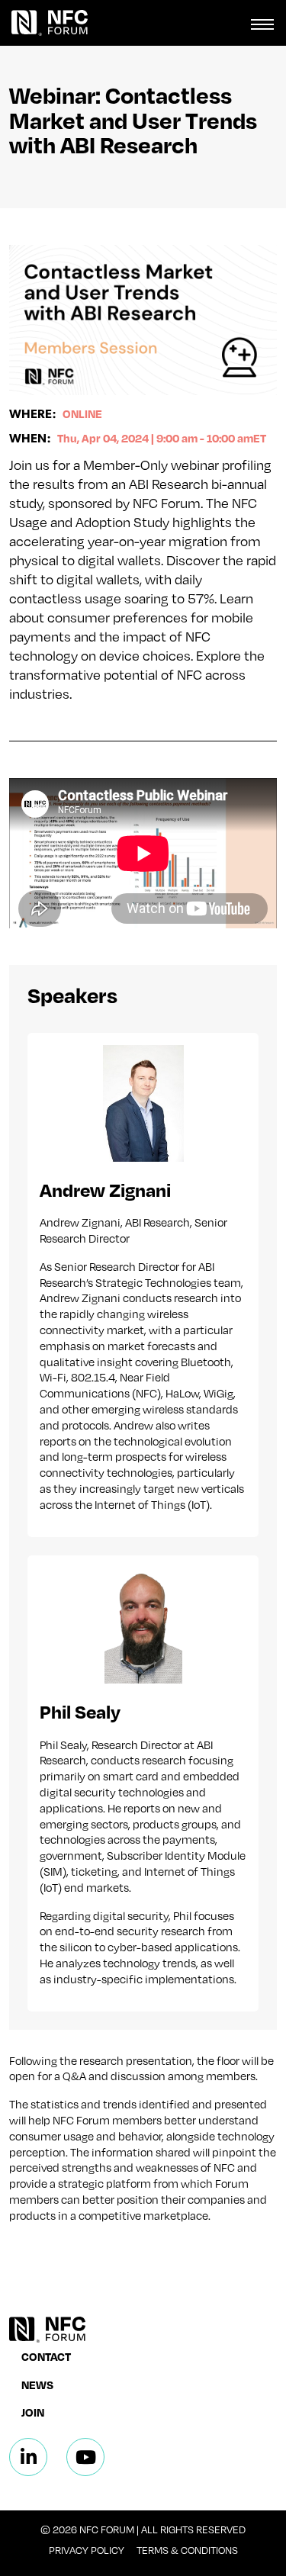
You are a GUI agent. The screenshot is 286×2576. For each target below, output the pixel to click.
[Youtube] (85, 2457)
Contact (46, 2356)
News (37, 2385)
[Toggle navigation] (262, 23)
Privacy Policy (87, 2550)
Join (33, 2412)
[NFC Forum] (44, 23)
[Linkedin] (28, 2457)
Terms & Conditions (187, 2550)
